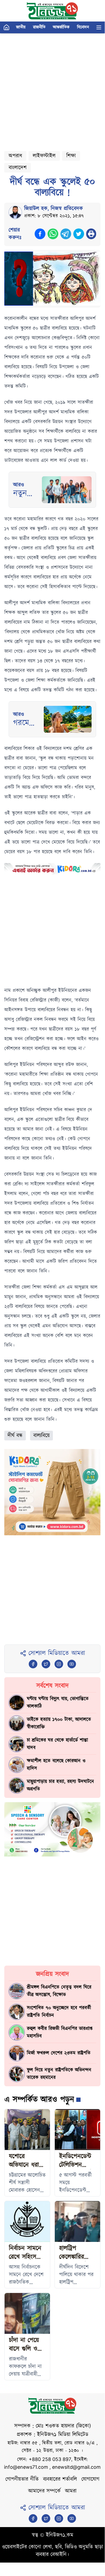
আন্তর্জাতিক (61, 27)
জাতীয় (21, 27)
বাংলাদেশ (18, 168)
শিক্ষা (71, 156)
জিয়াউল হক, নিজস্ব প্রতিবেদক (54, 209)
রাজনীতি (39, 27)
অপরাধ (15, 156)
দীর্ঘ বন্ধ (15, 1436)
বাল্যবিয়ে (41, 1436)
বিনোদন (83, 27)
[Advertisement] (52, 90)
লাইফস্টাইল (44, 156)
